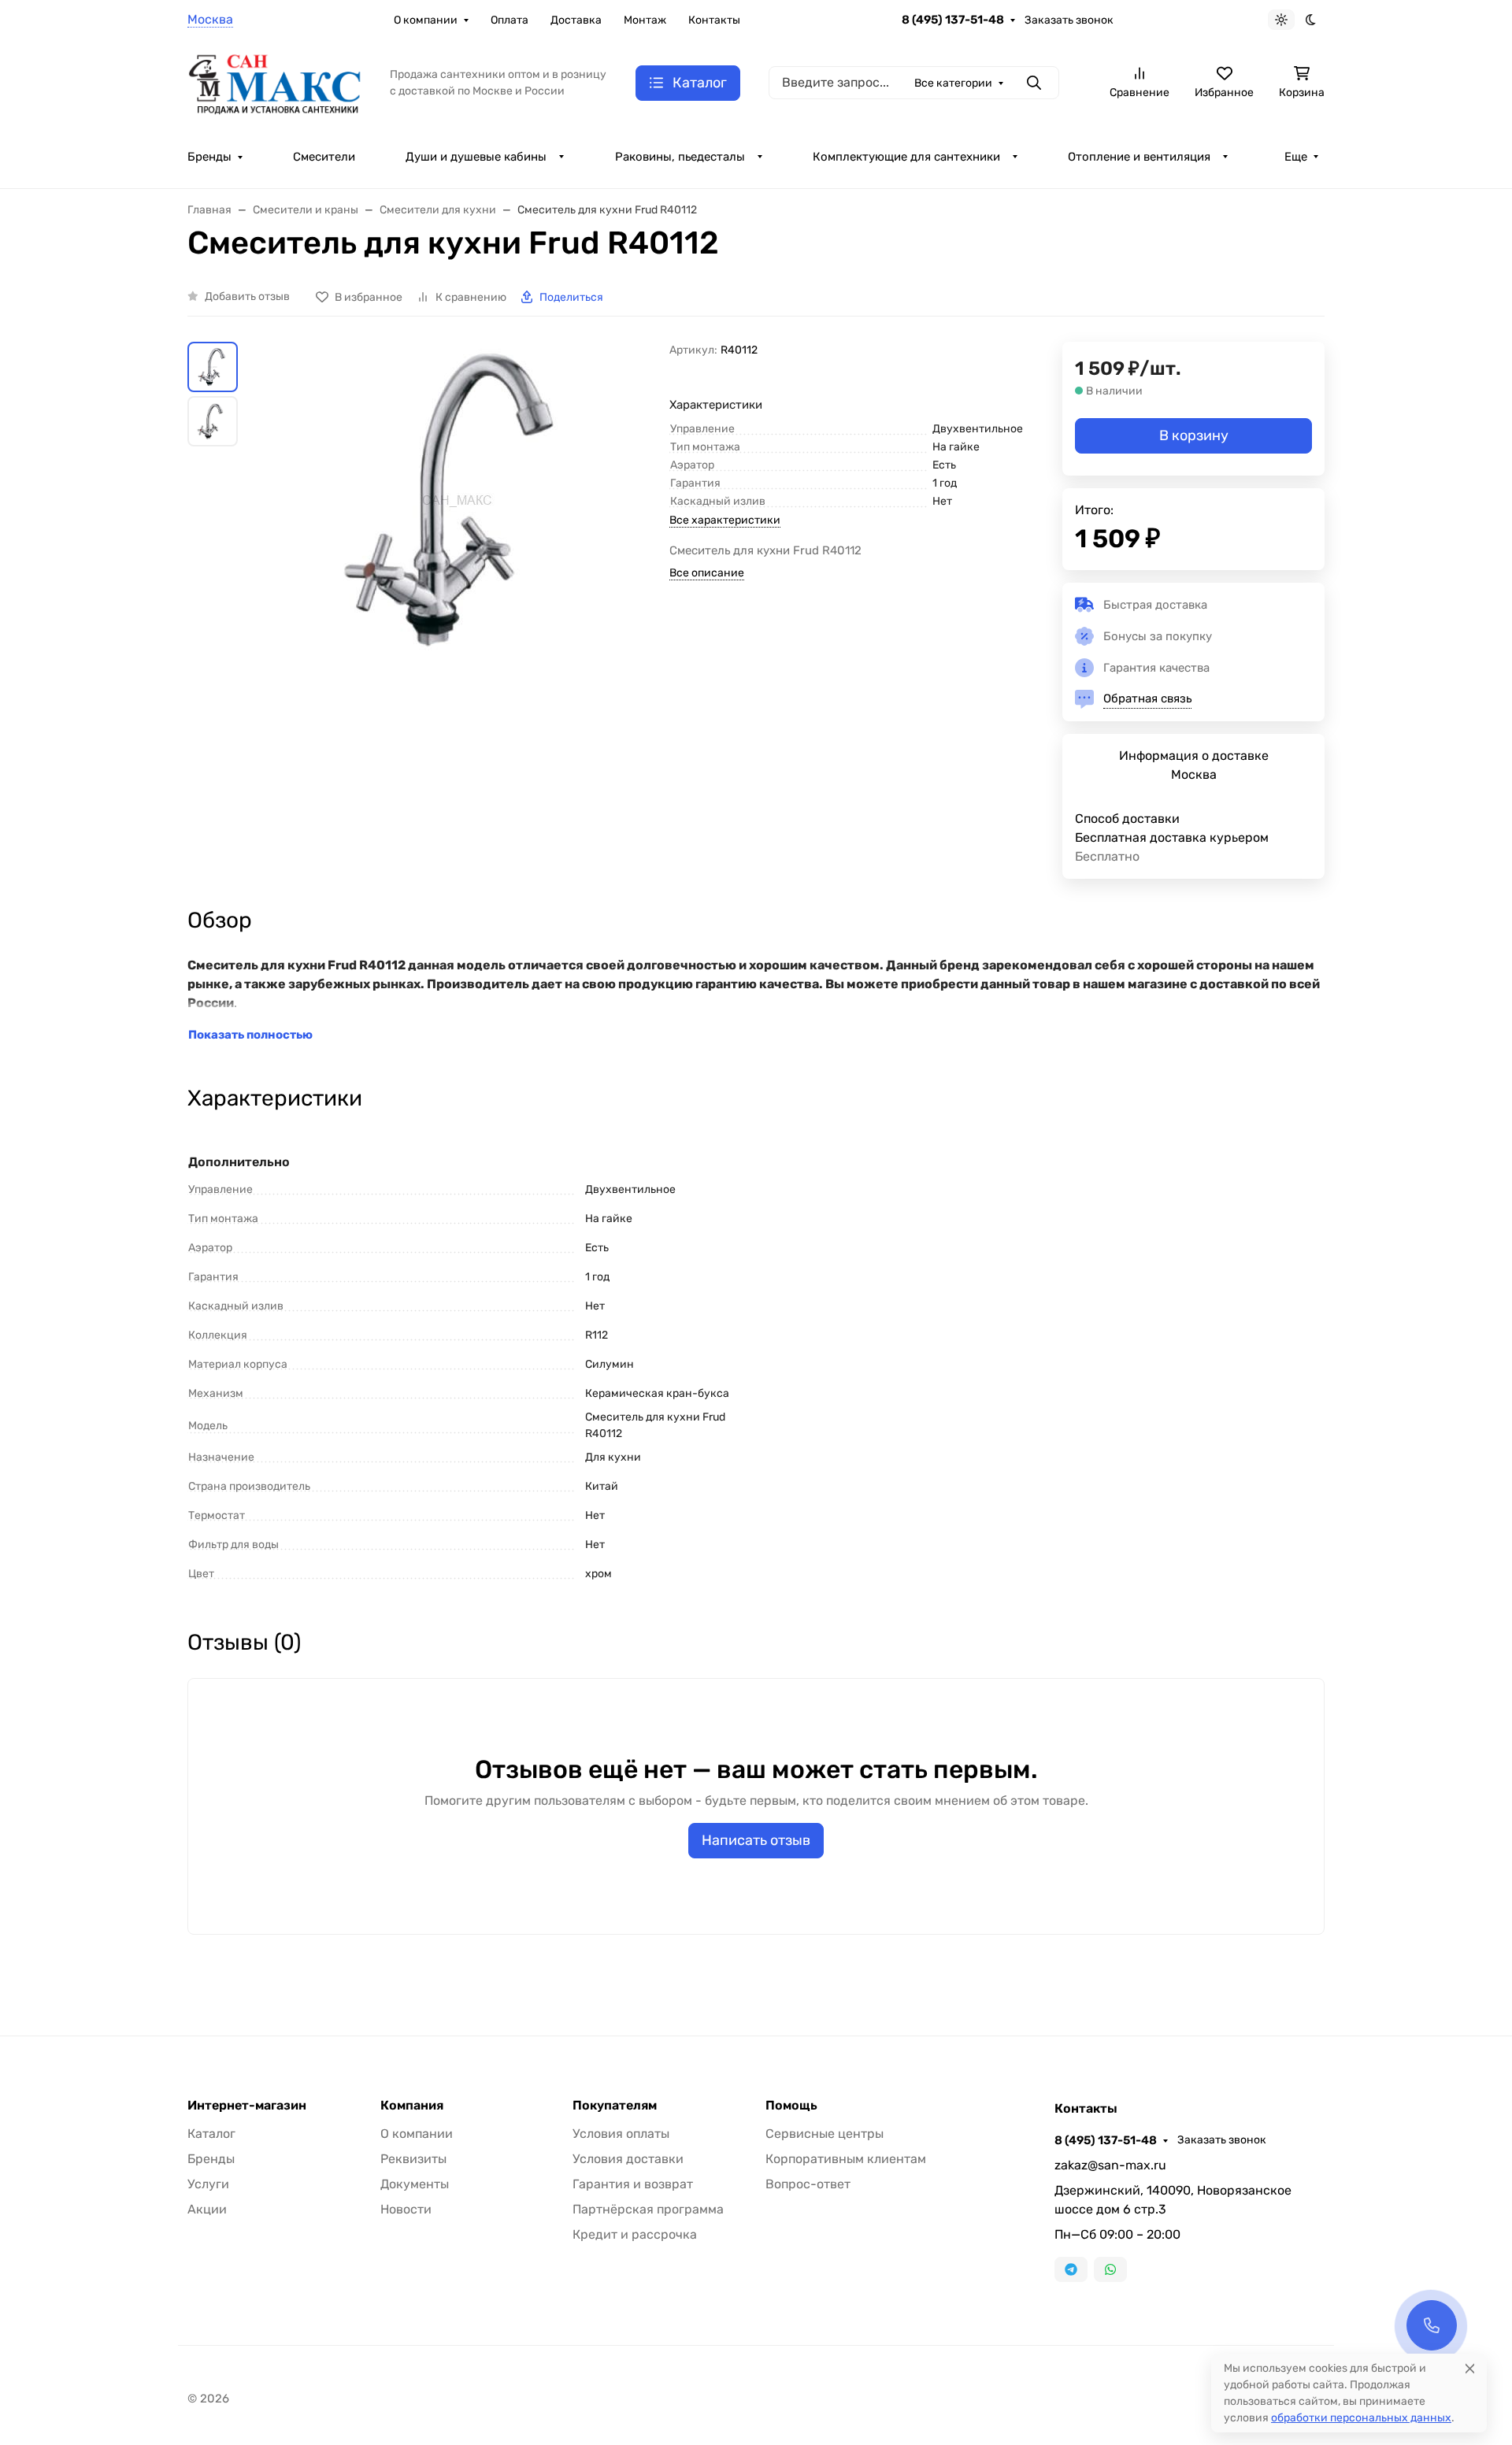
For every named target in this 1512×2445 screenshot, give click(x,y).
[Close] (1470, 2368)
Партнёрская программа (648, 2209)
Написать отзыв (756, 1840)
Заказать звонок (1069, 20)
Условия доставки (628, 2159)
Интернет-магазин (247, 2106)
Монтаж (645, 20)
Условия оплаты (621, 2134)
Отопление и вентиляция (1139, 157)
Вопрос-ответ (808, 2184)
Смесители (324, 157)
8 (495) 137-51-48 (953, 20)
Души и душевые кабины (476, 157)
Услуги (208, 2184)
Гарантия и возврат (633, 2184)
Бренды (209, 157)
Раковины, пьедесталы (680, 157)
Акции (207, 2209)
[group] (457, 573)
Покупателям (615, 2106)
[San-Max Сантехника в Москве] (276, 81)
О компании (426, 20)
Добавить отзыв (247, 296)
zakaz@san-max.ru (1110, 2165)
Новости (406, 2209)
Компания (412, 2106)
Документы (415, 2184)
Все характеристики (725, 520)
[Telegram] (1071, 2269)
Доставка (576, 20)
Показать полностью (250, 1035)
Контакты (714, 20)
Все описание (707, 573)
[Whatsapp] (1110, 2269)
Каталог (211, 2134)
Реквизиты (413, 2159)
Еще (1296, 157)
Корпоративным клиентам (846, 2159)
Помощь (791, 2106)
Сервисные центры (825, 2134)
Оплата (510, 20)
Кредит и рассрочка (635, 2234)
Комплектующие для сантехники (906, 157)
